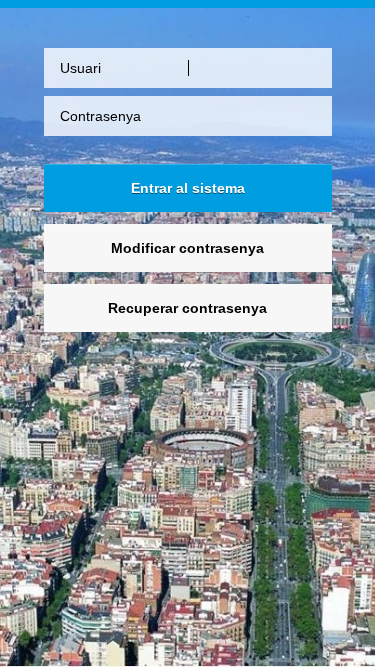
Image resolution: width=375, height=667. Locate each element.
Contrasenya (100, 116)
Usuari (80, 68)
